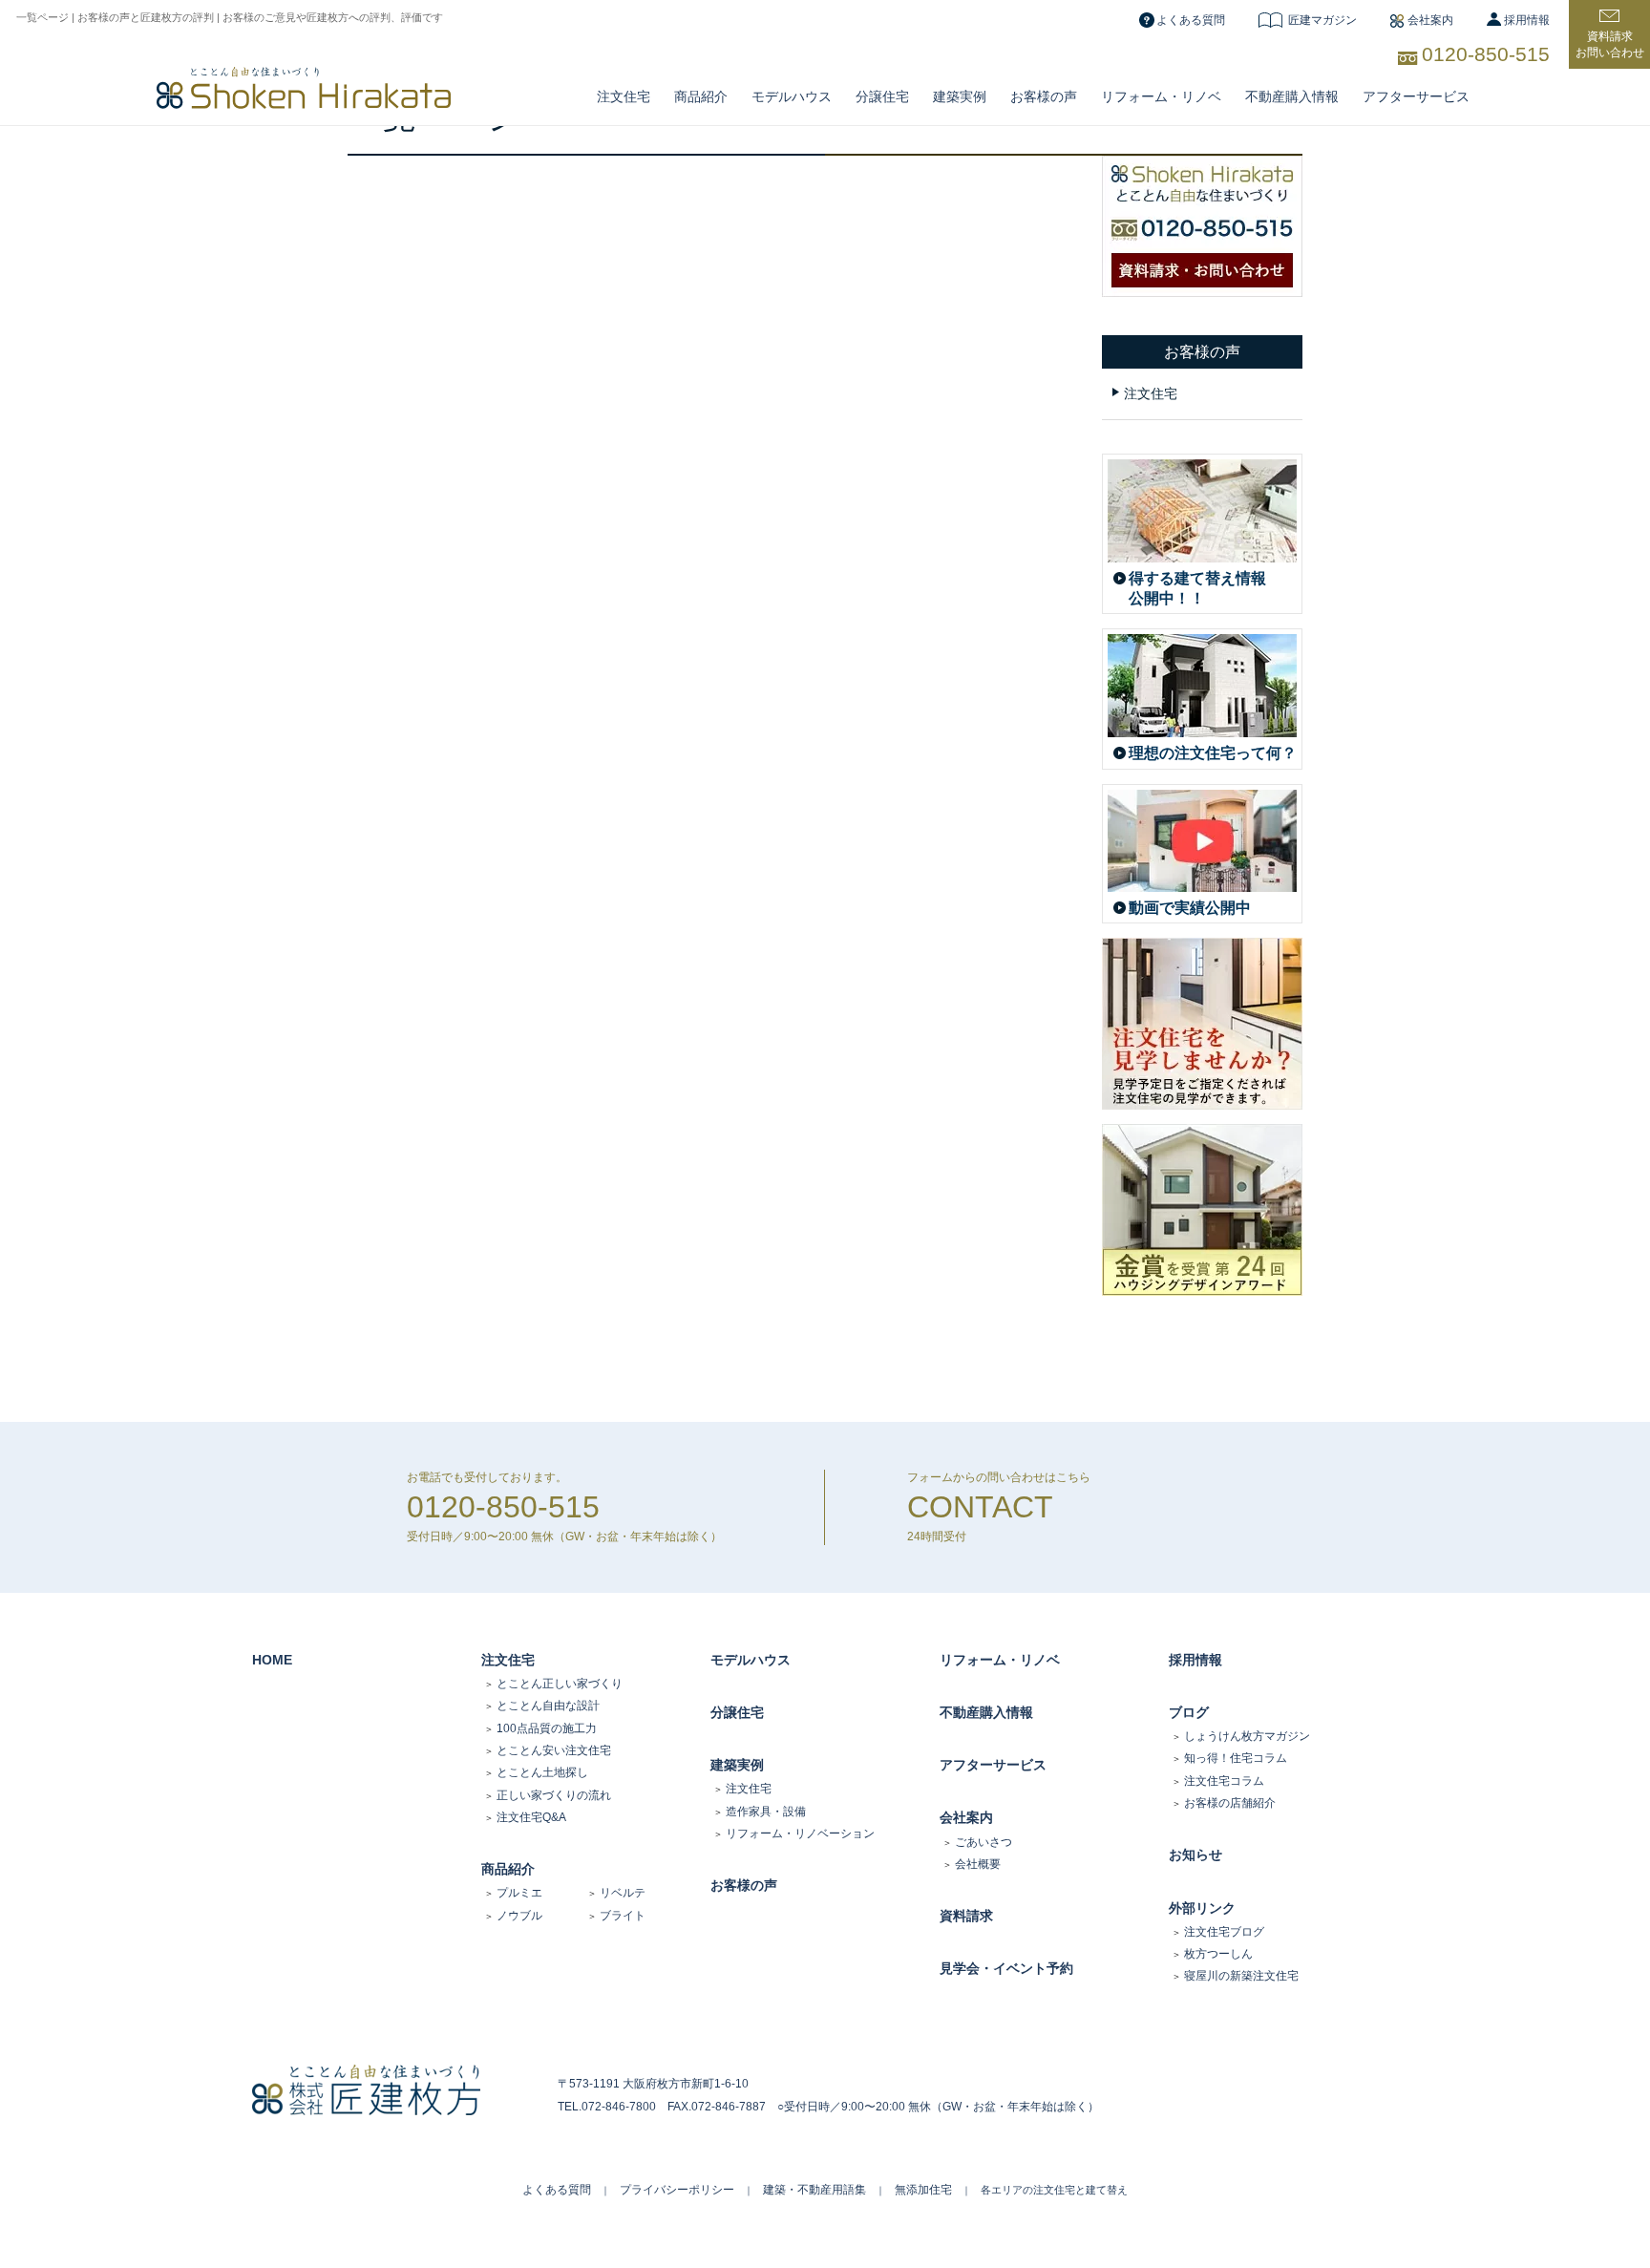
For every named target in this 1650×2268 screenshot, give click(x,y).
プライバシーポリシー (677, 2190)
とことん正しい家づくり (560, 1684)
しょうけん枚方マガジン (1247, 1736)
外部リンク (1202, 1908)
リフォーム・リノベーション (800, 1833)
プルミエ (519, 1893)
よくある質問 (1191, 20)
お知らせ (1195, 1855)
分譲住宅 (882, 96)
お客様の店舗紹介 (1230, 1803)
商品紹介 (701, 96)
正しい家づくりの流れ (554, 1795)
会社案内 (1430, 20)
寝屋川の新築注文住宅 (1241, 1976)
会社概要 (978, 1864)
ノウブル (519, 1916)
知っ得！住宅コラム (1236, 1758)
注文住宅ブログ (1224, 1932)
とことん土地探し (542, 1772)
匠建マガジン (1322, 20)
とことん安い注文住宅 (554, 1750)
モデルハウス (751, 1660)
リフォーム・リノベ (1161, 96)
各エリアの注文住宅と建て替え (1054, 2190)
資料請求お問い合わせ (1610, 44)
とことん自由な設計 (548, 1706)
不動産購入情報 (1292, 96)
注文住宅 (624, 96)
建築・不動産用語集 (814, 2190)
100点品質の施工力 (547, 1728)
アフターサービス (1416, 96)
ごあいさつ (984, 1842)
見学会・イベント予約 (1006, 1968)
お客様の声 (1044, 96)
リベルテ (623, 1893)
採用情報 (1527, 20)
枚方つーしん (1218, 1954)
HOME (272, 1660)
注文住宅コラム (1224, 1781)
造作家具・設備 (766, 1812)
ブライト (623, 1916)
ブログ (1189, 1712)
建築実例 (960, 96)
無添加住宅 (923, 2190)
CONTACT (980, 1507)
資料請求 (966, 1916)
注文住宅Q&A (531, 1817)
